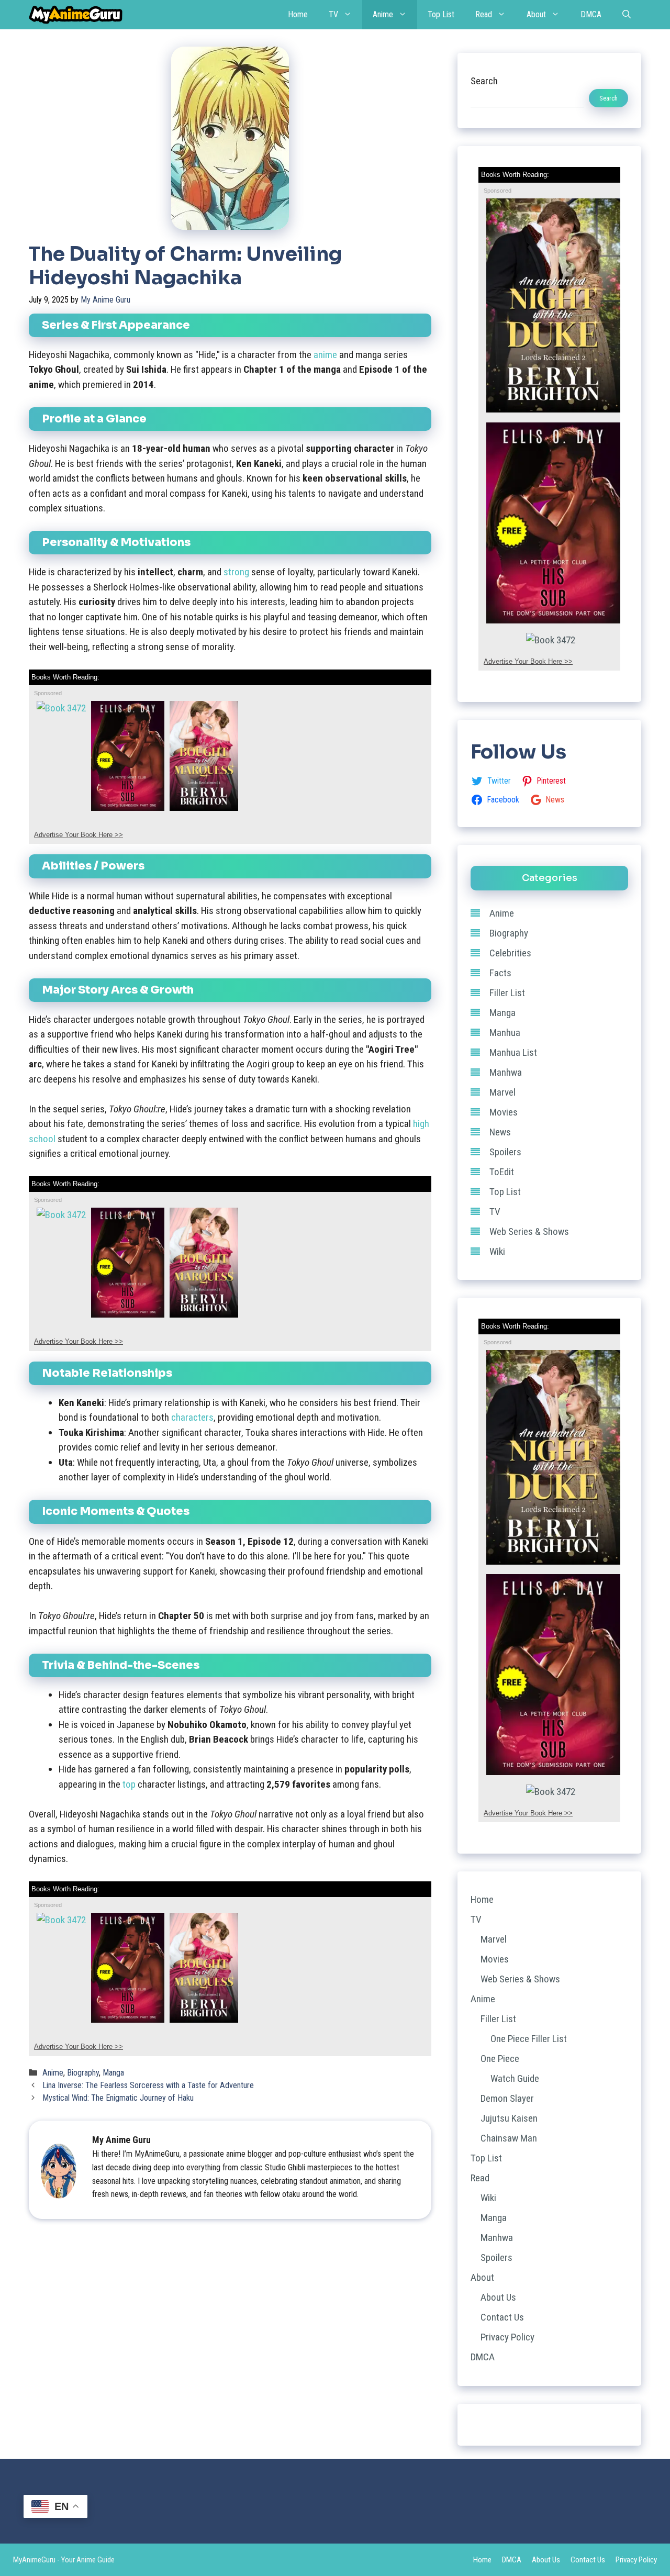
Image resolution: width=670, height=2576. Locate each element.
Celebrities (510, 953)
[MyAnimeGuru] (76, 15)
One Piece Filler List (529, 2039)
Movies (504, 1112)
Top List (441, 14)
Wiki (497, 1251)
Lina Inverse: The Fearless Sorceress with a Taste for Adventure (148, 2085)
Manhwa (506, 1072)
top (129, 1784)
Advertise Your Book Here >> (79, 835)
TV (333, 14)
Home (298, 14)
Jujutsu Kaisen (509, 2118)
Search (484, 81)
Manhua (505, 1033)
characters (192, 1417)
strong (236, 572)
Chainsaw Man (509, 2138)
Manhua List (513, 1052)
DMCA (591, 14)
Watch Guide (515, 2078)
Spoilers (505, 1152)
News (500, 1132)
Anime (383, 14)
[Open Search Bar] (627, 15)
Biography (83, 2073)
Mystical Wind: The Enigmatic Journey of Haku (118, 2098)
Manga (113, 2073)
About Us (498, 2297)
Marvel (502, 1092)
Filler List (507, 993)
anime (325, 355)
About (536, 14)
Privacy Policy (507, 2337)
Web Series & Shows (529, 1231)
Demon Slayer (507, 2098)
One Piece (500, 2059)
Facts (500, 973)
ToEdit (502, 1172)
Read (484, 14)
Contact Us (502, 2317)
